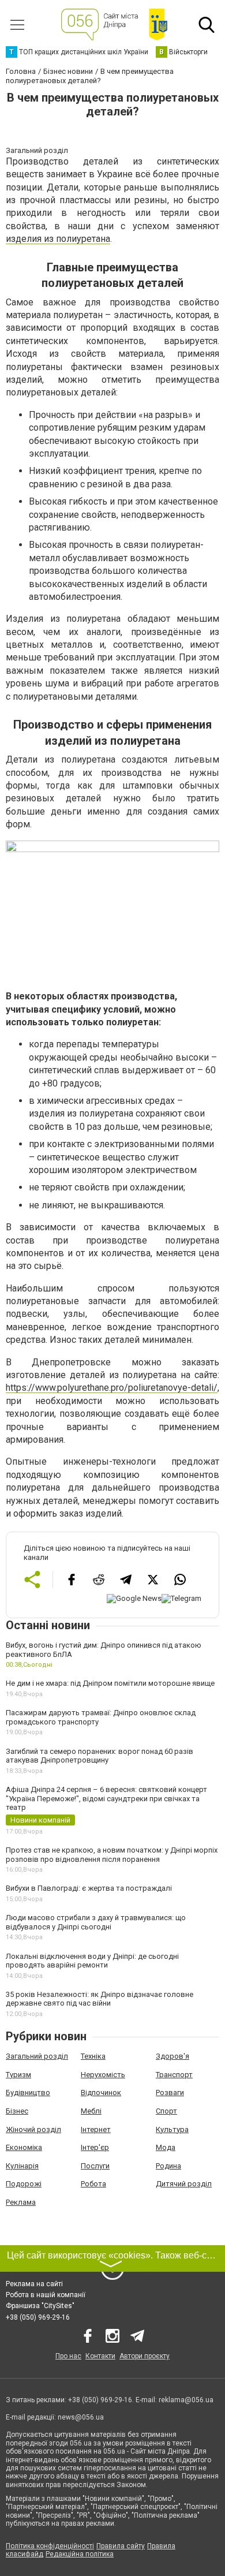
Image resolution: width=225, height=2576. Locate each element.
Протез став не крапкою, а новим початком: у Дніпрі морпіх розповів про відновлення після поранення (112, 1855)
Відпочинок (101, 2092)
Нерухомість (103, 2075)
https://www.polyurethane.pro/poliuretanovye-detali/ (112, 1388)
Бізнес (17, 2111)
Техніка (93, 2056)
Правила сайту (121, 2546)
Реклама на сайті (34, 2284)
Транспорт (174, 2075)
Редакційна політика (80, 2554)
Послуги (95, 2166)
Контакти (100, 2356)
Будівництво (28, 2092)
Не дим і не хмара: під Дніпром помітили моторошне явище (110, 1683)
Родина (168, 2166)
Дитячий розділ (184, 2184)
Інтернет (96, 2129)
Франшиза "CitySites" (40, 2306)
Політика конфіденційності (50, 2546)
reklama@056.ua (186, 2400)
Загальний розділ (37, 2056)
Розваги (170, 2092)
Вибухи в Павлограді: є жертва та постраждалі (89, 1888)
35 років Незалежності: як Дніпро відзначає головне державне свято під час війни (100, 1999)
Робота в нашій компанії (46, 2295)
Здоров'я (172, 2056)
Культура (172, 2129)
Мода (166, 2147)
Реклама (21, 2202)
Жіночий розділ (33, 2129)
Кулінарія (22, 2166)
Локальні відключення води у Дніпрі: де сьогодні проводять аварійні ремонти (92, 1961)
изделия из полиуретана (58, 239)
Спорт (166, 2111)
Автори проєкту (145, 2356)
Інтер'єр (95, 2147)
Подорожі (24, 2184)
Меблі (91, 2111)
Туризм (18, 2075)
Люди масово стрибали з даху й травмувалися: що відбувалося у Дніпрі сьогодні (96, 1922)
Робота (93, 2184)
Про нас (68, 2356)
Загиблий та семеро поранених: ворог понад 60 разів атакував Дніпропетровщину (100, 1756)
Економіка (24, 2147)
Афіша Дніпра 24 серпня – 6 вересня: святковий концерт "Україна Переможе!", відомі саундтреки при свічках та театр (106, 1798)
